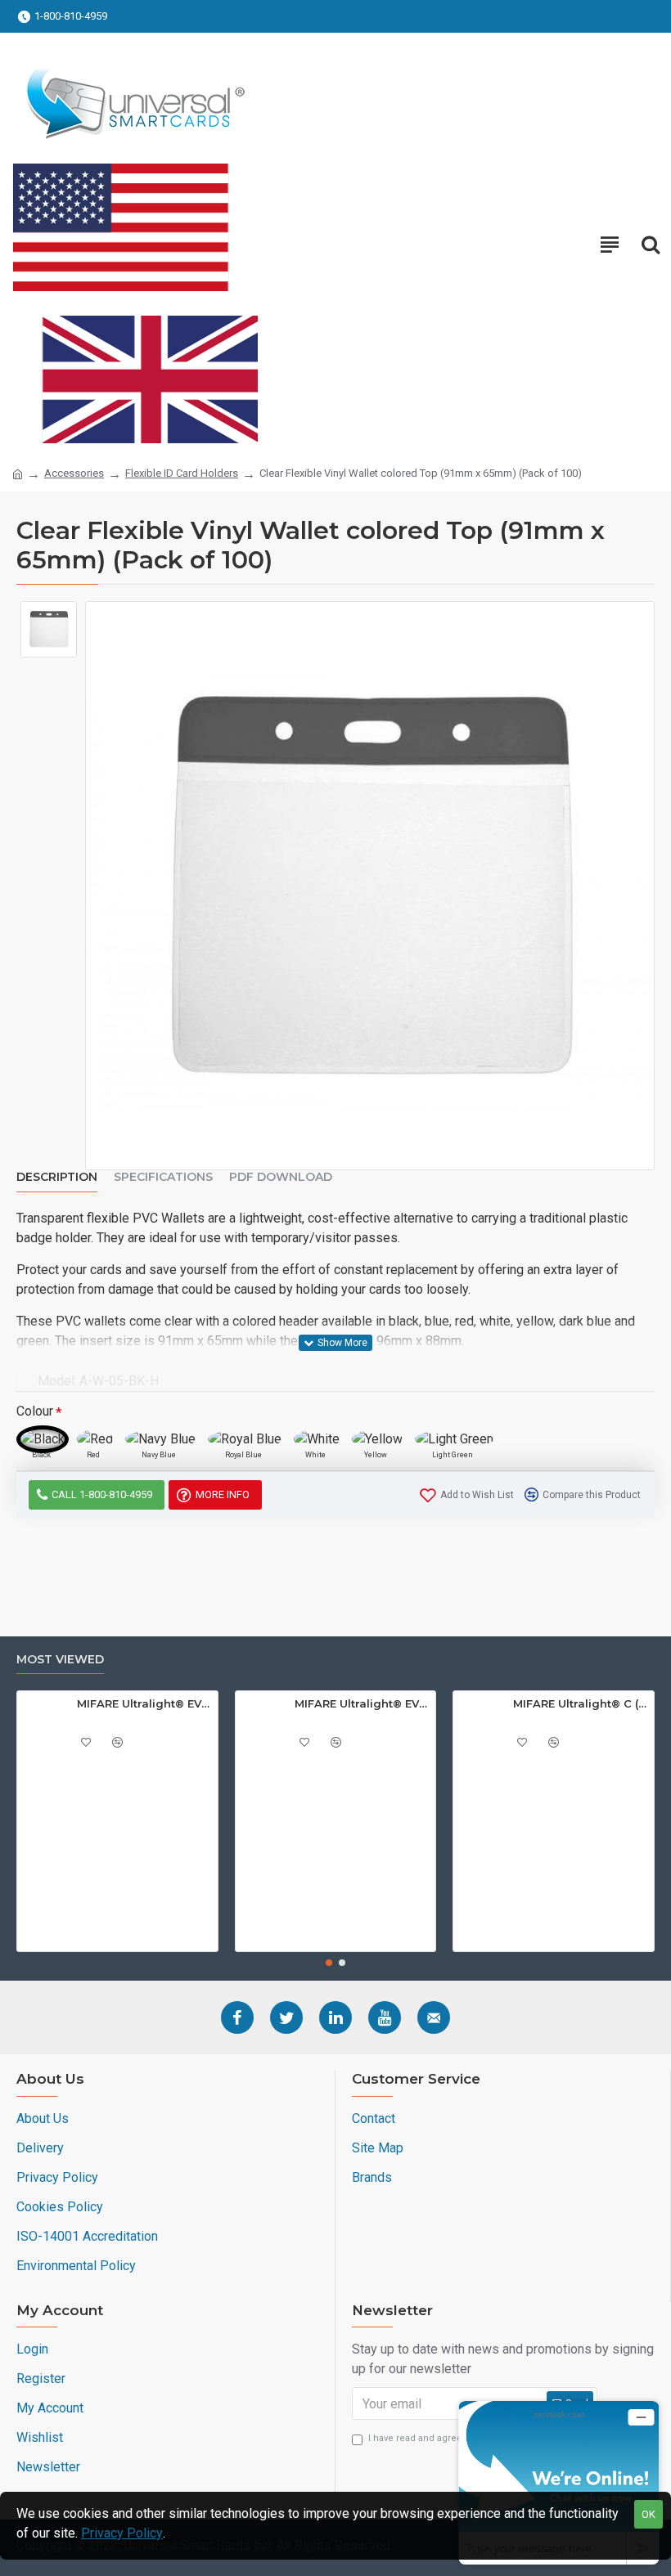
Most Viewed (60, 1660)
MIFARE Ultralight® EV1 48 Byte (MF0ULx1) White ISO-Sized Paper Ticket (144, 1703)
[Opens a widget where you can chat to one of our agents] (559, 2482)
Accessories (74, 473)
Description (57, 1177)
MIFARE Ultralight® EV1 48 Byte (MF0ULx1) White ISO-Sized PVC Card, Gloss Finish (362, 1703)
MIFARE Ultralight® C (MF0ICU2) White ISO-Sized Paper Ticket (581, 1703)
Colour (35, 1411)
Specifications (163, 1177)
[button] (329, 1963)
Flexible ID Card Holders (182, 473)
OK (648, 2514)
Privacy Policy (122, 2533)
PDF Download (281, 1177)
